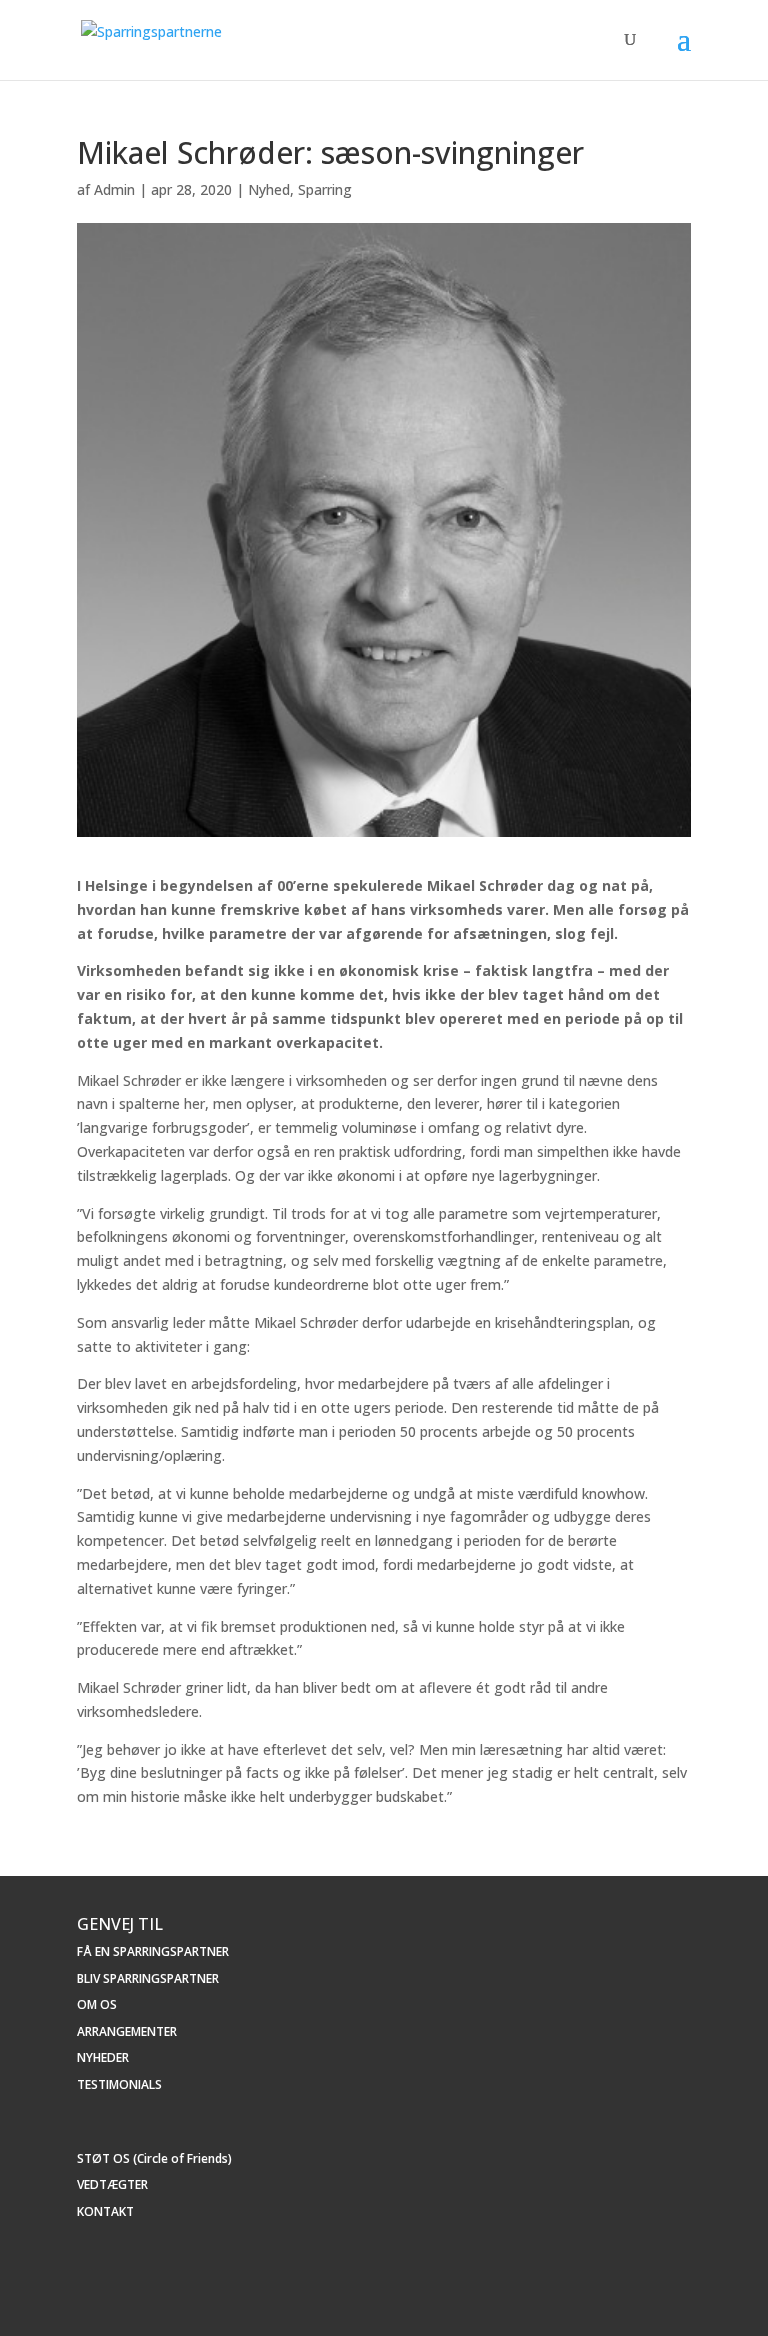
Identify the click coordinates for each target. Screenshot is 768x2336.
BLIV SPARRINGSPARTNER (148, 1978)
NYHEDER (103, 2057)
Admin (114, 189)
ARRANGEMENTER (127, 2031)
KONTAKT (105, 2211)
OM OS (97, 2004)
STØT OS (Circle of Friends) (154, 2158)
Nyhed (269, 189)
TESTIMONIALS (119, 2084)
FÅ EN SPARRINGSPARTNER (153, 1951)
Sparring (325, 189)
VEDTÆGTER (112, 2184)
